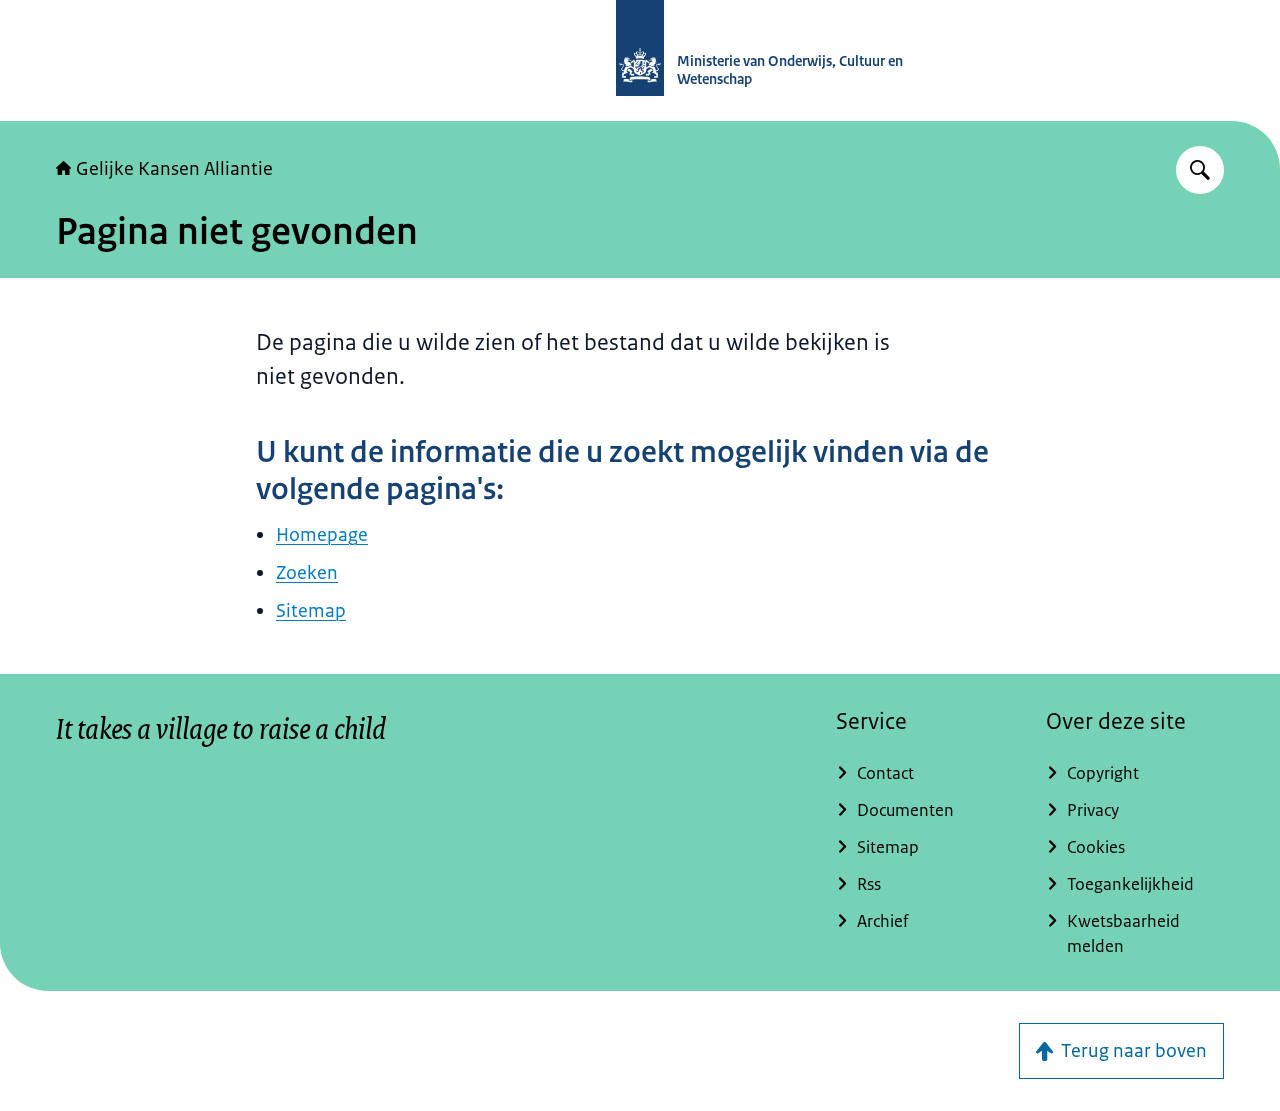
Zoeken (307, 573)
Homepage (322, 535)
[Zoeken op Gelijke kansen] (1200, 170)
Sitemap (311, 611)
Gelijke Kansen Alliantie (174, 169)
